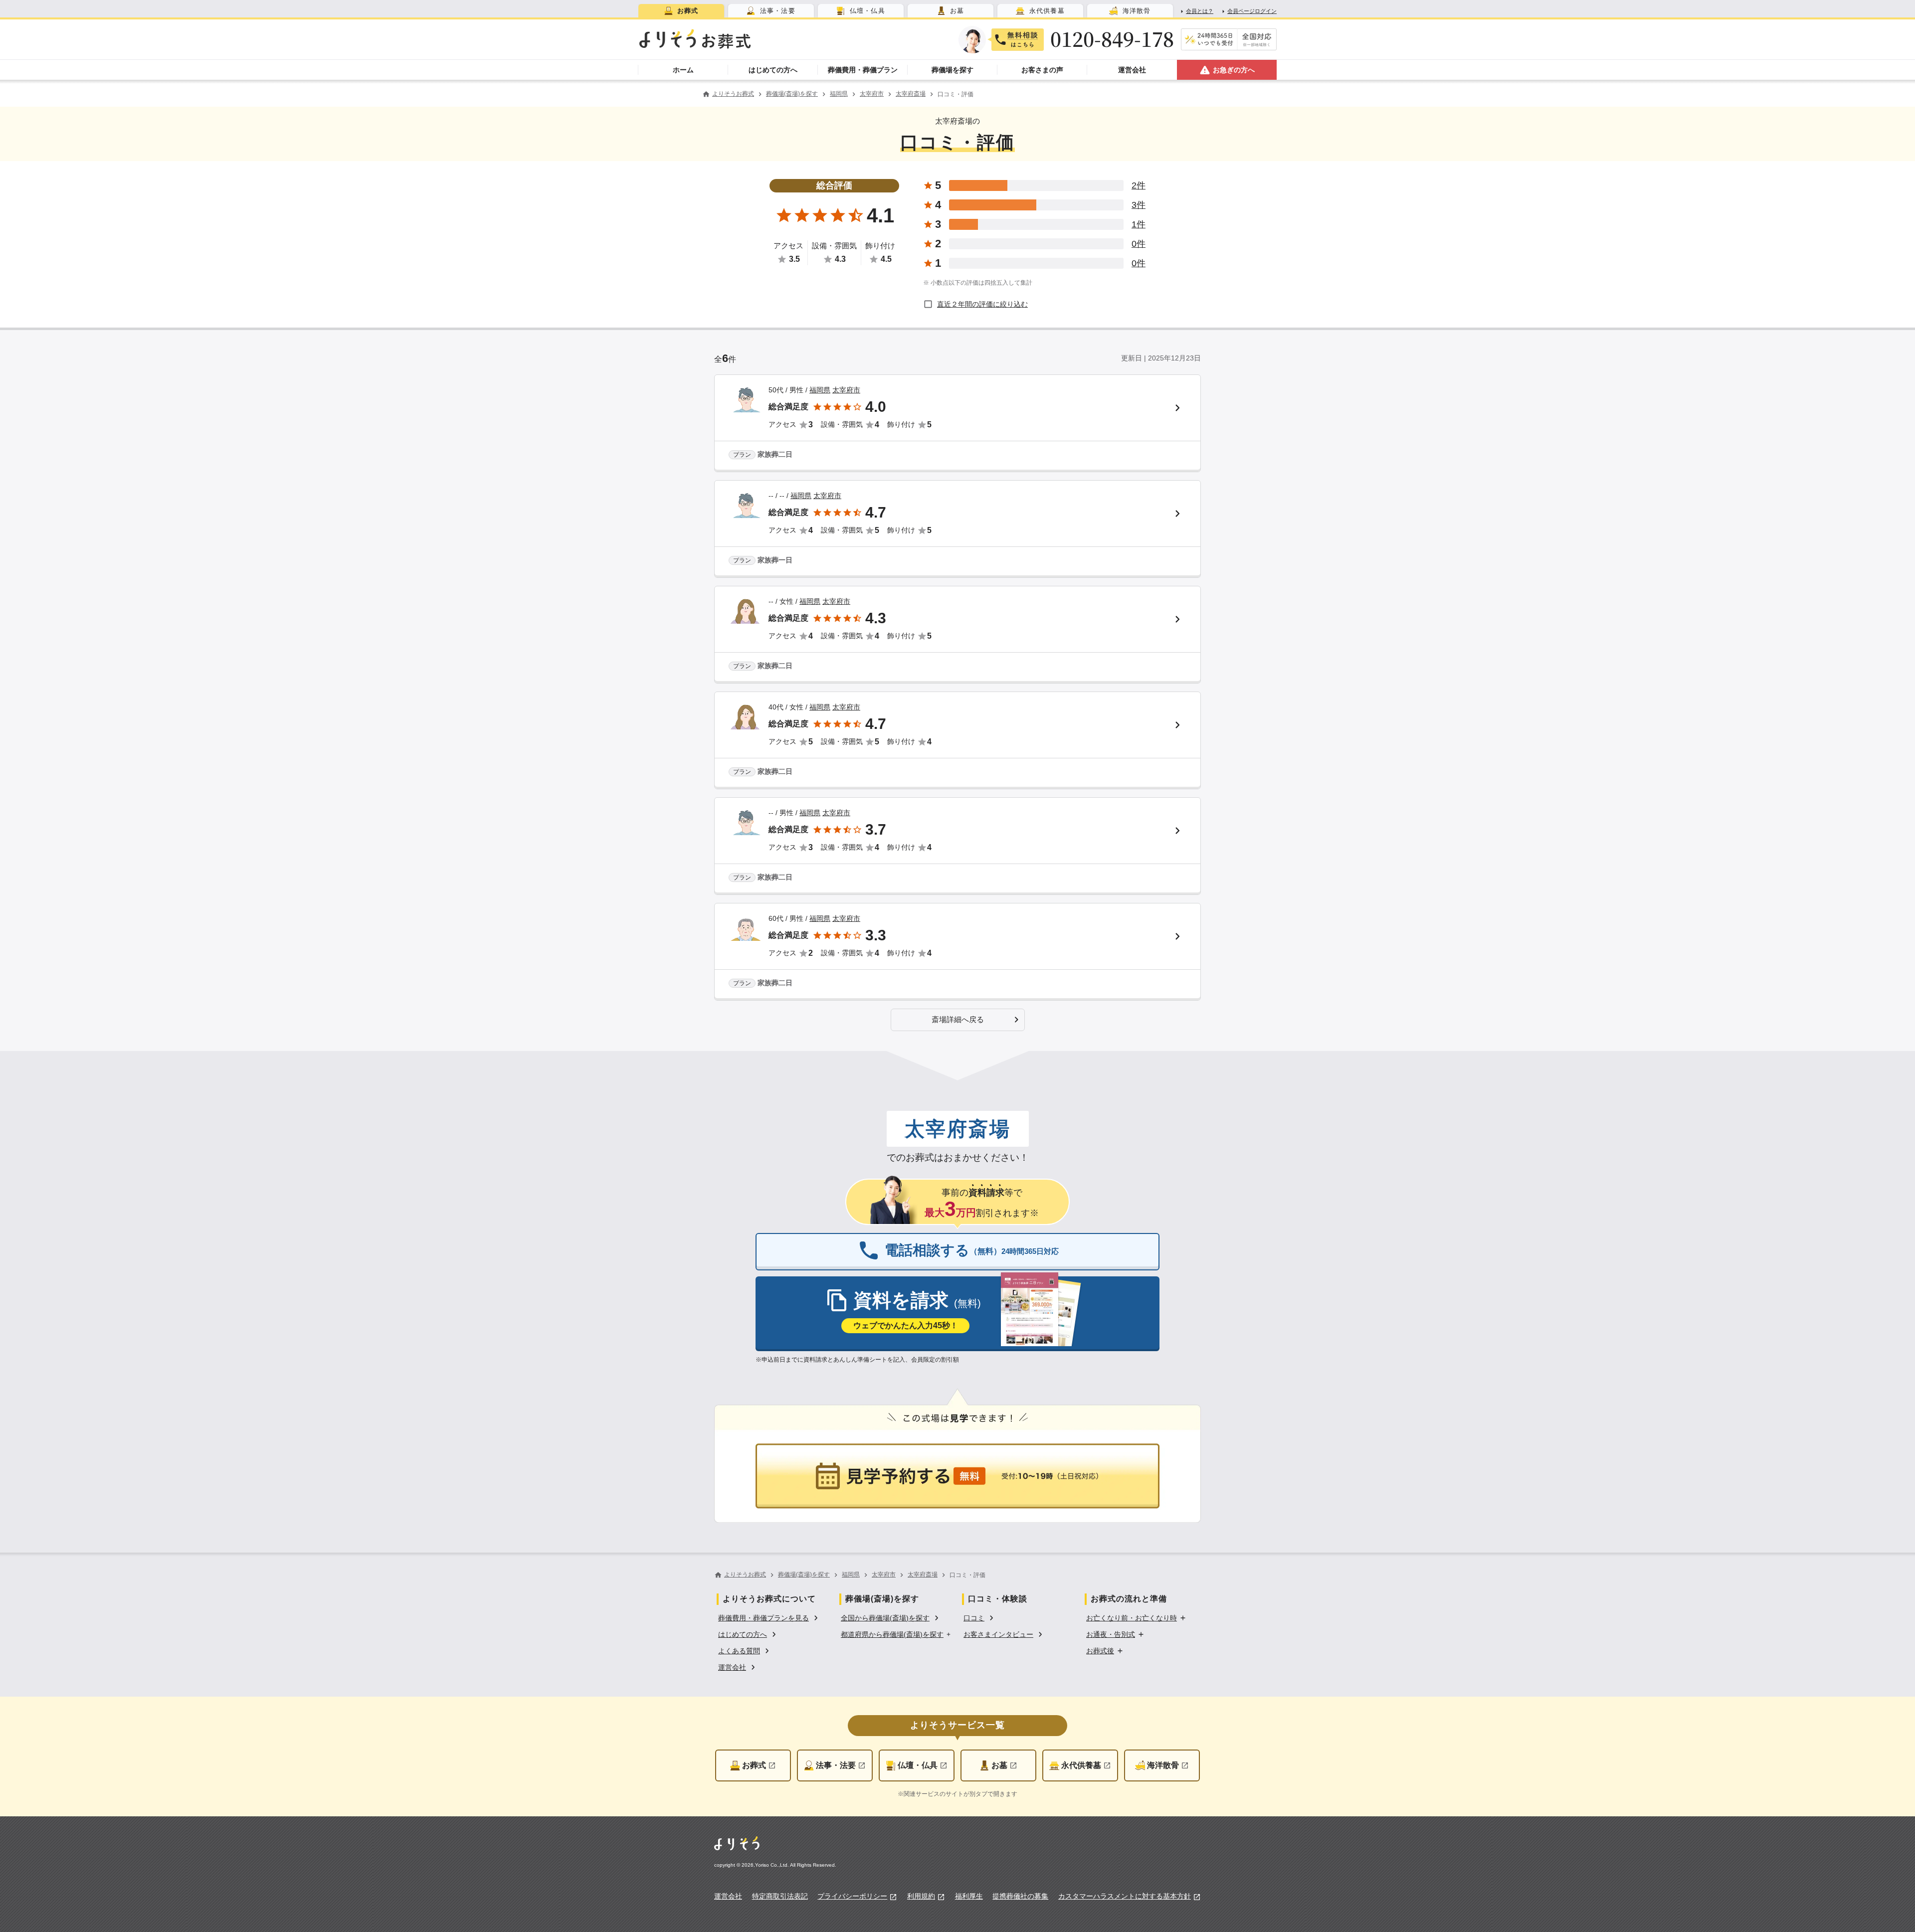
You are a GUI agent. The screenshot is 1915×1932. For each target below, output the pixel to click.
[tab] (681, 11)
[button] (958, 1020)
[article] (957, 423)
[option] (769, 1617)
